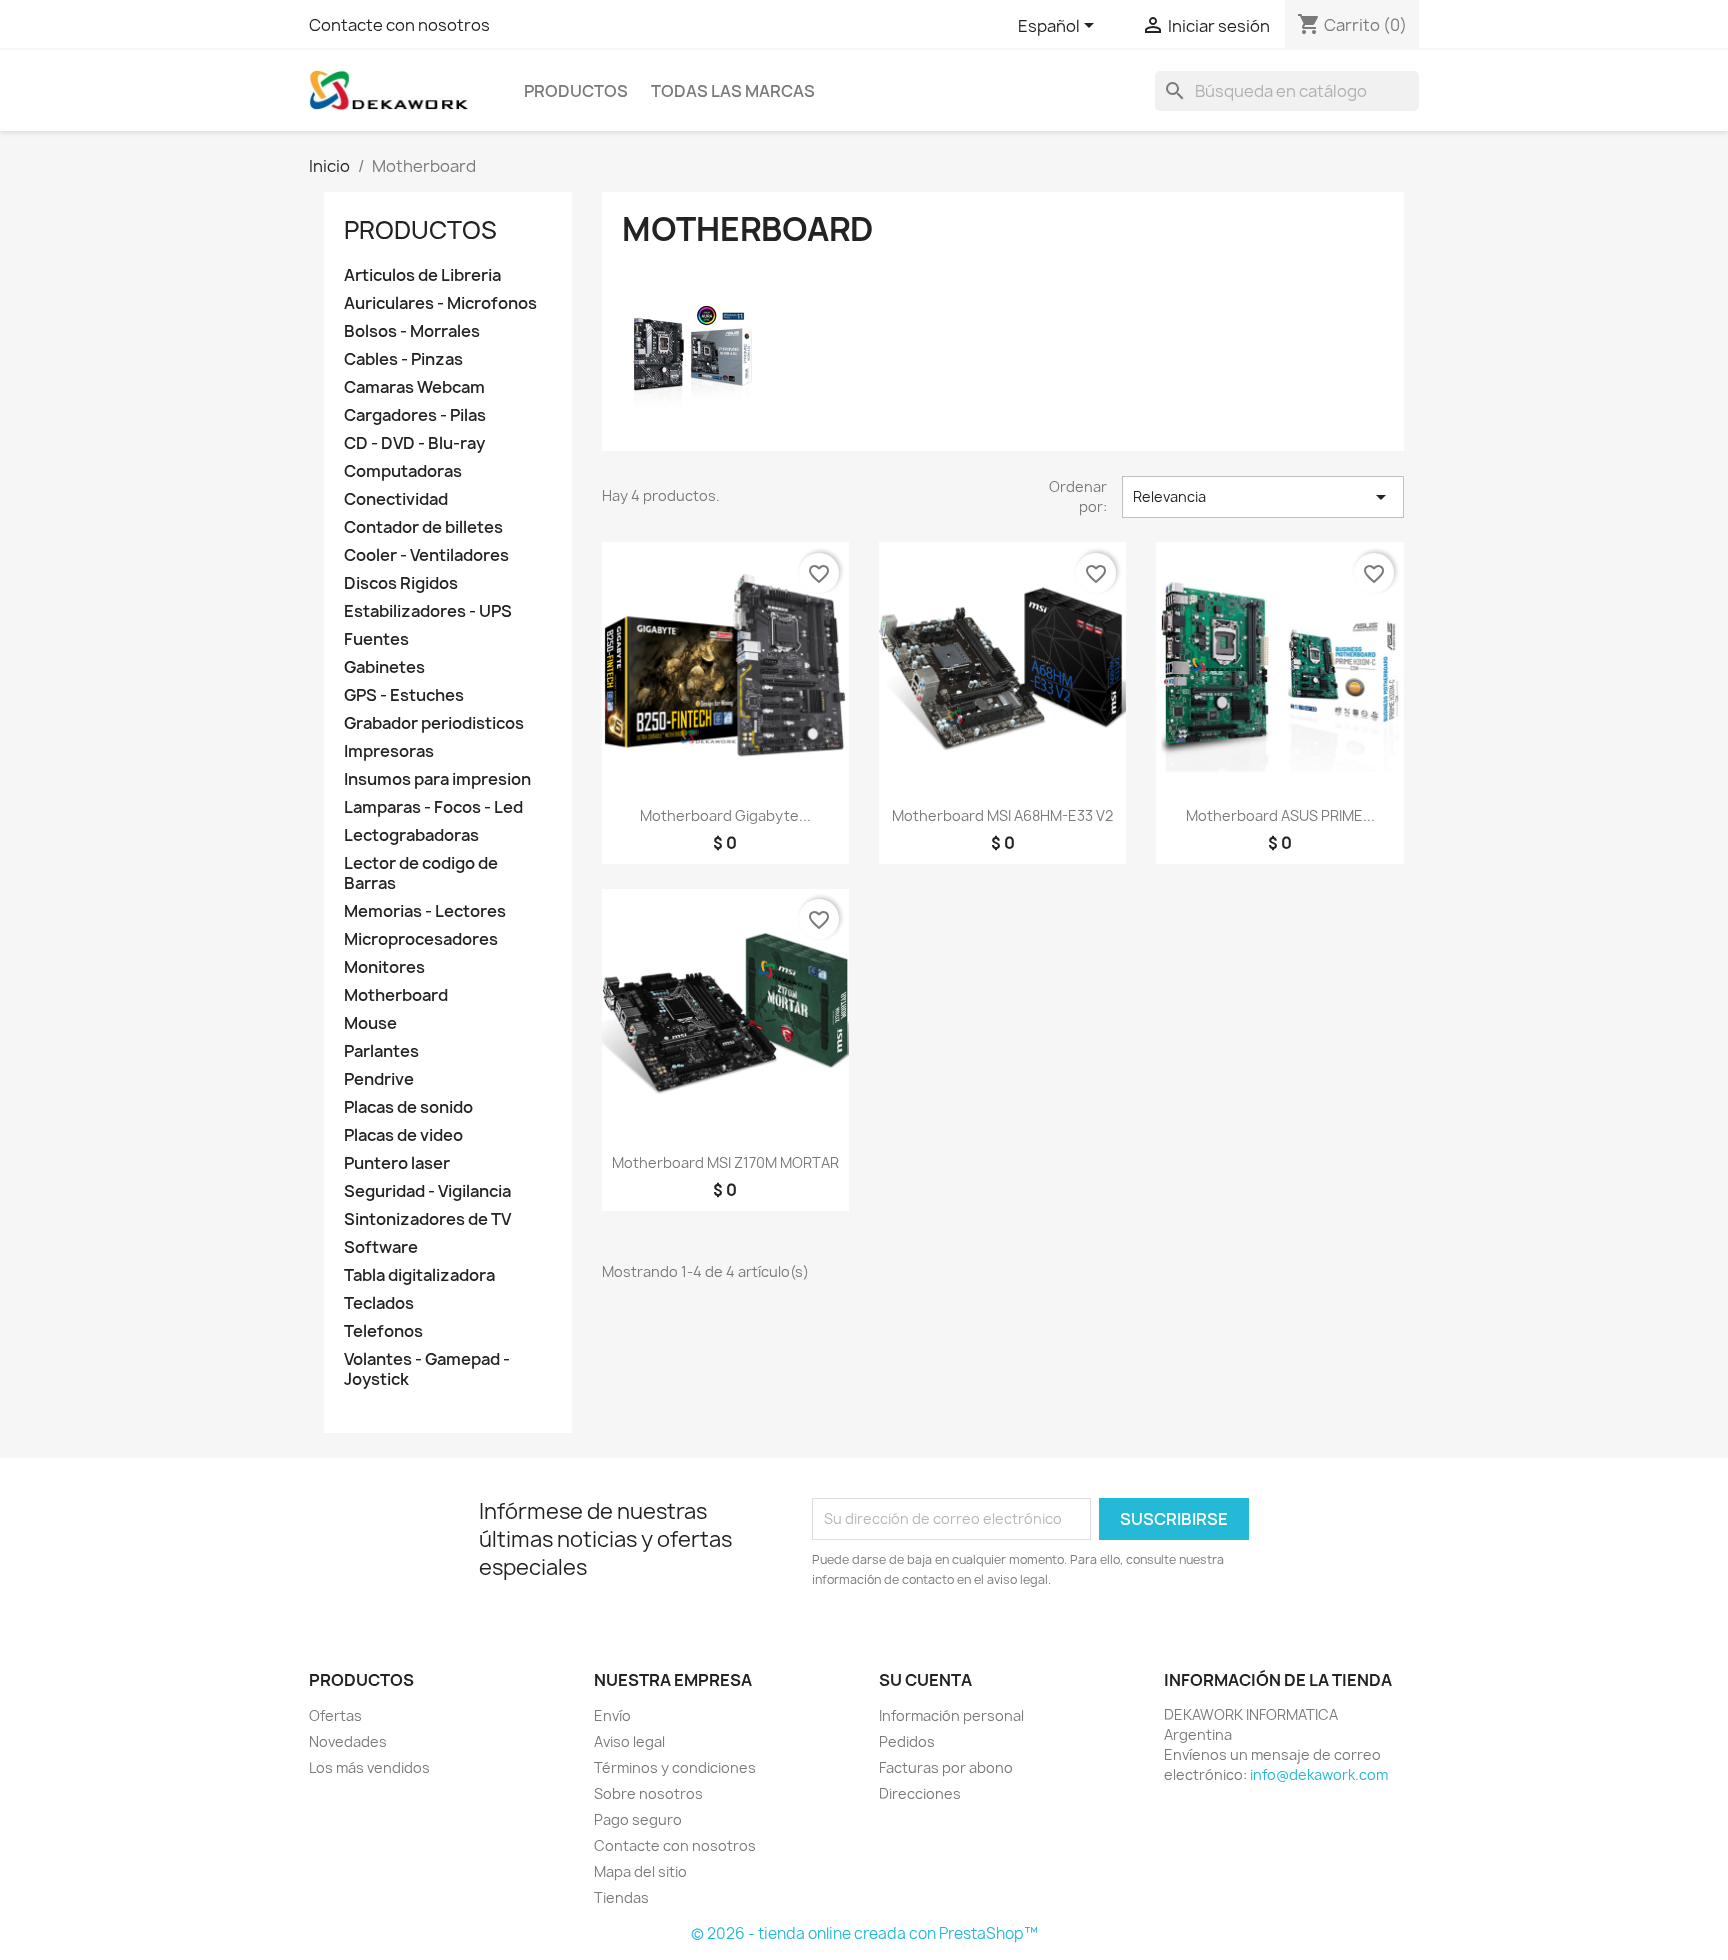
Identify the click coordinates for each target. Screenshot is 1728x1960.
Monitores (384, 967)
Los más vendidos (369, 1767)
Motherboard (396, 995)
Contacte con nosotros (399, 25)
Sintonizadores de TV (427, 1219)
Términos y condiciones (675, 1767)
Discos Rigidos (401, 583)
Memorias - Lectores (425, 911)
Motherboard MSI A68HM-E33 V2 (1002, 815)
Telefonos (383, 1331)
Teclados (379, 1303)
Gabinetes (384, 667)
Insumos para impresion (437, 779)
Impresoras (389, 751)
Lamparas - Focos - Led (433, 807)
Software (381, 1247)
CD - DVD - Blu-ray (414, 443)
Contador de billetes (423, 527)
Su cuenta (925, 1680)
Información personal (951, 1715)
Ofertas (335, 1715)
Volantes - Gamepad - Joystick (427, 1369)
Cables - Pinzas (403, 359)
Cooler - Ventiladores (426, 555)
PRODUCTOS (576, 91)
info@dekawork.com (1319, 1774)
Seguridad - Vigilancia (427, 1191)
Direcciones (920, 1793)
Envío (612, 1715)
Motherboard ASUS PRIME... (1280, 815)
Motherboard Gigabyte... (725, 815)
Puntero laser (397, 1163)
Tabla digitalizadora (419, 1275)
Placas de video (403, 1135)
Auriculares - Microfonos (440, 303)
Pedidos (907, 1741)
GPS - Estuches (404, 695)
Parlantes (381, 1051)
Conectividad (396, 499)
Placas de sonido (408, 1107)
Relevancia (1263, 497)
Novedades (348, 1741)
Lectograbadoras (411, 835)
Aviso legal (629, 1741)
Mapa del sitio (640, 1871)
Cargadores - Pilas (415, 415)
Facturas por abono (946, 1767)
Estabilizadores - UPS (428, 611)
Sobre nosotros (648, 1793)
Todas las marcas (733, 91)
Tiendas (621, 1897)
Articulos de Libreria (422, 275)
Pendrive (379, 1079)
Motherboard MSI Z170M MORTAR (725, 1162)
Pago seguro (638, 1819)
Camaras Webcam (414, 387)
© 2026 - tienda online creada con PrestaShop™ (864, 1933)
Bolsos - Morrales (412, 331)
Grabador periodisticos (434, 723)
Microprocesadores (421, 939)
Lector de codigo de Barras (421, 873)
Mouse (370, 1023)
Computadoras (403, 471)
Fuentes (376, 639)
